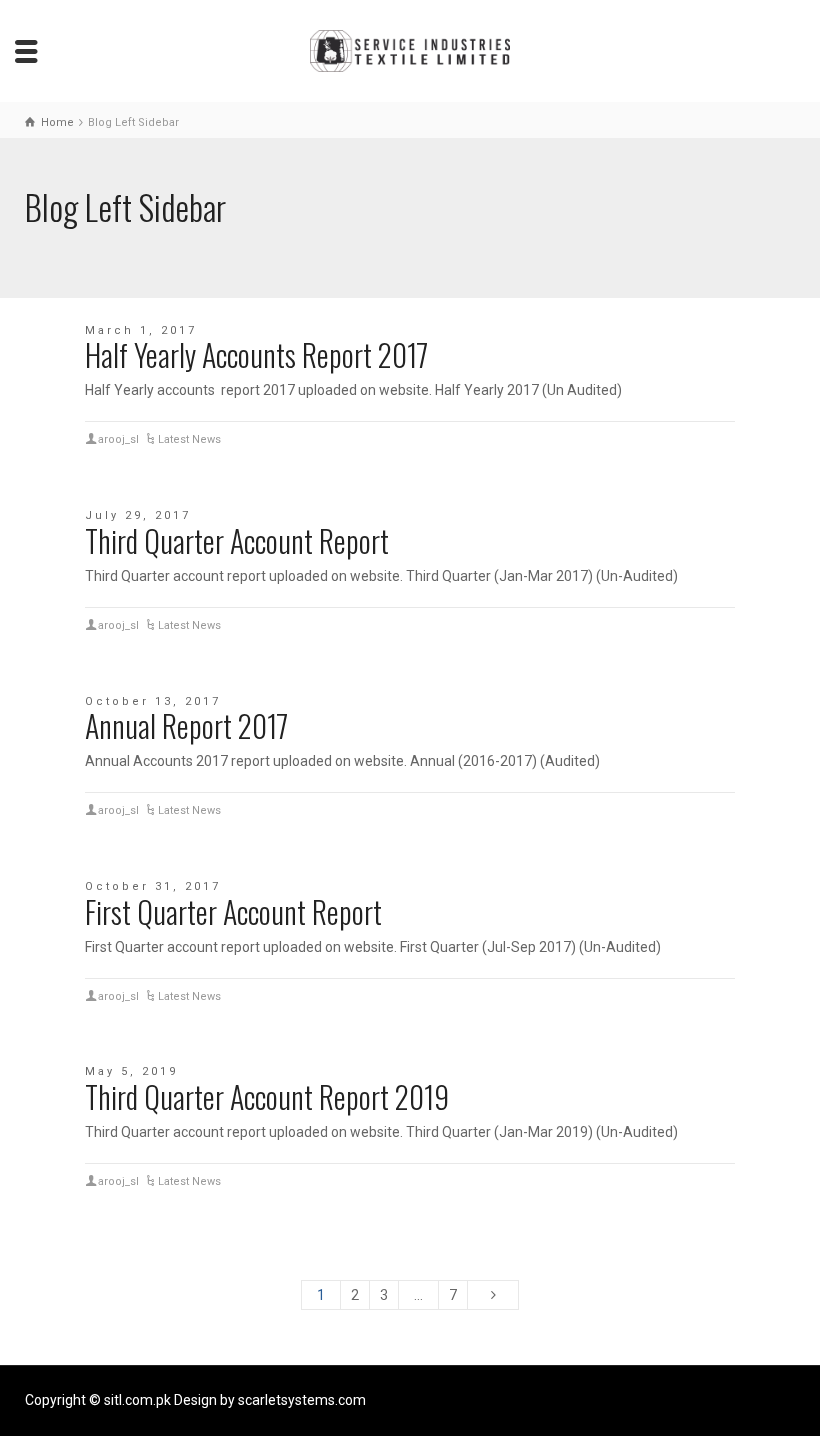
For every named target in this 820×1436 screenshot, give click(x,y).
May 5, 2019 (131, 1071)
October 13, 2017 (153, 701)
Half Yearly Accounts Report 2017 (256, 354)
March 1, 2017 (141, 330)
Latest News (189, 439)
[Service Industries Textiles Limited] (410, 50)
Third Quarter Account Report (237, 540)
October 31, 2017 (153, 886)
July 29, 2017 (138, 515)
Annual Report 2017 (186, 725)
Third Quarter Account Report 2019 (267, 1096)
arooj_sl (118, 439)
